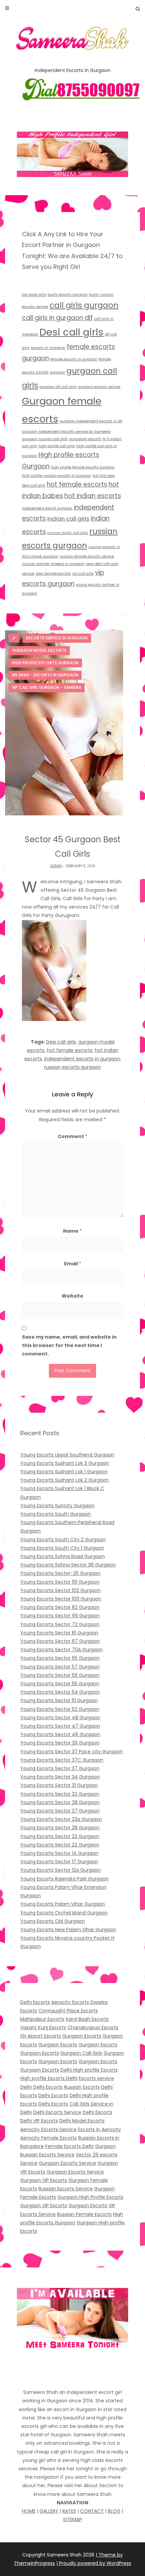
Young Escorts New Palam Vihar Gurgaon (68, 1930)
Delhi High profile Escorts (89, 2070)
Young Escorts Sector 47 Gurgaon (60, 1726)
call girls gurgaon (84, 305)
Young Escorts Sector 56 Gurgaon (60, 1675)
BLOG (114, 2511)
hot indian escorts (93, 496)
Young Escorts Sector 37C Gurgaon (62, 1760)
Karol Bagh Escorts (87, 2019)
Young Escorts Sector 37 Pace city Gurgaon (71, 1752)
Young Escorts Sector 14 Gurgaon (59, 1853)
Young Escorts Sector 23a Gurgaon (61, 1819)
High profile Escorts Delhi (49, 2078)
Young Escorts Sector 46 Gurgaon (60, 1734)
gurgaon (57, 372)
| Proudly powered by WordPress (94, 2563)
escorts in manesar (48, 348)
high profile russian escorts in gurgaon (56, 476)
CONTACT (92, 2511)
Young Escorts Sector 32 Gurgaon (60, 1794)
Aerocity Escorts (70, 2002)
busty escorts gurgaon (68, 295)
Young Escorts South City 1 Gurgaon (62, 1548)
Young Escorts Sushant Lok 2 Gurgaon (65, 1480)
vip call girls (83, 574)
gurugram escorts (85, 439)
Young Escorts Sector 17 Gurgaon (59, 1862)
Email (73, 1264)
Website (72, 1296)
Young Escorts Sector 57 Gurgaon (60, 1667)
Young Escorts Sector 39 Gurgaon (60, 1743)
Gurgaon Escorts (82, 2036)
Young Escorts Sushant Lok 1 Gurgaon (64, 1472)
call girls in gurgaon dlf (57, 318)
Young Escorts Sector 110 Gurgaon (60, 1582)
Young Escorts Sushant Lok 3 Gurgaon (65, 1463)
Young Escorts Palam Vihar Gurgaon (63, 1904)
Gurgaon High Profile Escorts (90, 2197)
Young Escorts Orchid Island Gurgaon (64, 1913)
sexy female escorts (53, 574)
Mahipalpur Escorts (42, 2019)
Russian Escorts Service (66, 2189)
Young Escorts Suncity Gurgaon (57, 1506)
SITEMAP (72, 2519)
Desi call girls (71, 332)
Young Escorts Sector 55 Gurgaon (60, 1684)
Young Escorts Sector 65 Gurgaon (60, 1658)
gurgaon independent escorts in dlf (91, 421)
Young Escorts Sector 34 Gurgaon (60, 1777)
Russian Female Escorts (84, 2214)
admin (56, 866)
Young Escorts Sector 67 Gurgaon (60, 1641)
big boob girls (34, 295)
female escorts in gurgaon (74, 359)
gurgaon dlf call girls (58, 387)
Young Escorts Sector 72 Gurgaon (60, 1624)
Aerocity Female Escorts (49, 2138)
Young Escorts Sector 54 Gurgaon (60, 1692)
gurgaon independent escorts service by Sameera (66, 432)
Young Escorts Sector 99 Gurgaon (60, 1616)
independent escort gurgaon (47, 508)
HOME (29, 2511)
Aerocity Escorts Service (48, 2129)
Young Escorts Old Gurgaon (53, 1921)
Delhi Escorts (35, 2002)
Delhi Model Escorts (82, 2121)
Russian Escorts (82, 2087)
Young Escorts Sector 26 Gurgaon (60, 1828)
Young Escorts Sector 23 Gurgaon (60, 1836)
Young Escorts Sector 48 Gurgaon (60, 1718)
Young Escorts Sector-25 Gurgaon (60, 1573)
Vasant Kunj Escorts (43, 2027)
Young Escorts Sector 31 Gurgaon (59, 1785)
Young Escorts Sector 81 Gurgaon (59, 1633)
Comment (72, 1136)
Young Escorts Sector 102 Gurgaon (61, 1590)
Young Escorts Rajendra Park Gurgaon (64, 1879)
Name (72, 1231)
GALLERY (49, 2511)
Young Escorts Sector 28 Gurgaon (60, 1802)
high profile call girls (57, 446)
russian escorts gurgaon (72, 1067)
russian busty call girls (68, 533)
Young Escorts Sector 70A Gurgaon (62, 1650)
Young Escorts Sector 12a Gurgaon (61, 1870)
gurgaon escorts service (99, 387)
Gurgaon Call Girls (81, 2053)
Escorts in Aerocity (99, 2129)
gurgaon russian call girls (45, 439)
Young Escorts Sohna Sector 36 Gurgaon (68, 1565)
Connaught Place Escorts (68, 2011)
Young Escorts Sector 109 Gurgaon (61, 1599)
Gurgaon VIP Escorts (44, 2180)
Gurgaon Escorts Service (67, 2163)
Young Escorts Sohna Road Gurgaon (63, 1556)
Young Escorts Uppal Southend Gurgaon (67, 1455)
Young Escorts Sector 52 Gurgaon (60, 1709)
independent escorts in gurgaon (82, 1059)
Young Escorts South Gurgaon (55, 1514)
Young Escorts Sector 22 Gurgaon (60, 1845)
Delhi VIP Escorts (39, 2121)
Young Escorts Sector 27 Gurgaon (60, 1811)
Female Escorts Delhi (69, 2146)
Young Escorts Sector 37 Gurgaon (60, 1768)
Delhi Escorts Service (57, 2112)
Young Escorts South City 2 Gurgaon (63, 1540)
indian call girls (68, 519)
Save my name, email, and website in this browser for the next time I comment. (69, 1345)
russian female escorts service (87, 556)
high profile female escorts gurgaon (83, 467)
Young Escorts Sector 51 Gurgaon (59, 1700)
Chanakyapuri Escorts (93, 2027)
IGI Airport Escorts (41, 2036)
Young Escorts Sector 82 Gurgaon (60, 1607)
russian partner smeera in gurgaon (53, 564)
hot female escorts (77, 484)
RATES (69, 2511)
